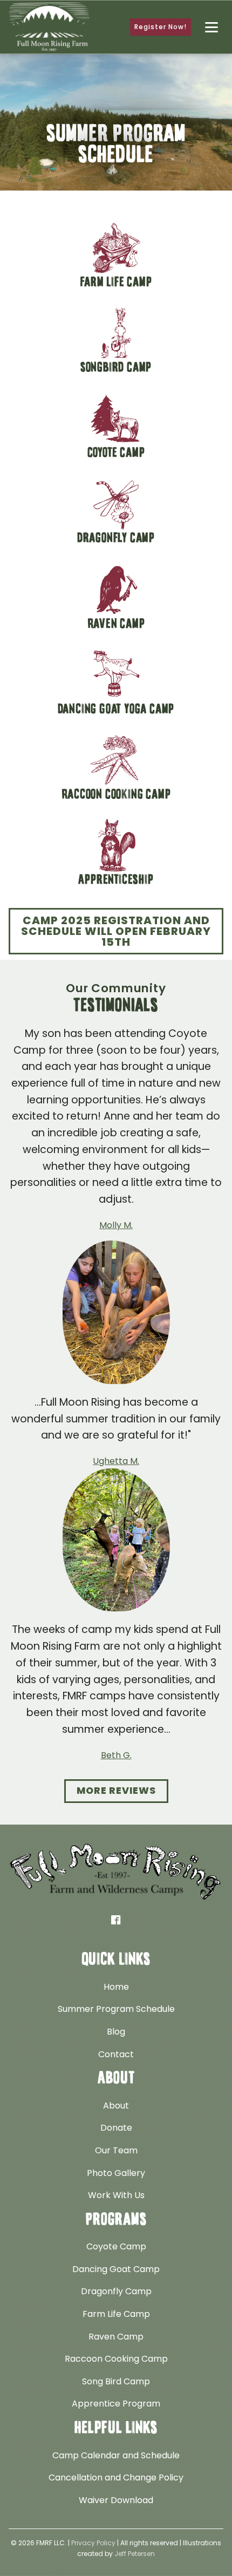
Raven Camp (116, 2337)
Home (116, 1987)
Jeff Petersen (135, 2554)
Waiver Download (116, 2500)
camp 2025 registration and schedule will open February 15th (116, 931)
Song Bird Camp (116, 2381)
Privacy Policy (93, 2543)
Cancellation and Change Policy (116, 2477)
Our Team (116, 2150)
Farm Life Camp (116, 2314)
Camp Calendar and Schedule (116, 2455)
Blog (116, 2032)
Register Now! (161, 27)
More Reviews (116, 1791)
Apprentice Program (116, 2404)
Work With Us (116, 2195)
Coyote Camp (116, 2246)
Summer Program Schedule (116, 2009)
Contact (116, 2054)
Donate (116, 2128)
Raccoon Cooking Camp (116, 2359)
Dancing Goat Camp (116, 2269)
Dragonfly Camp (116, 2291)
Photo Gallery (116, 2173)
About (116, 2106)
